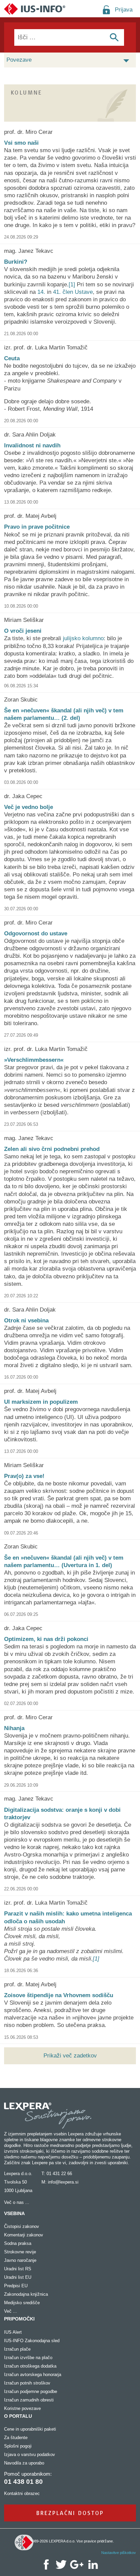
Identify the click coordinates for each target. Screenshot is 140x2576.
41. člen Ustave (73, 292)
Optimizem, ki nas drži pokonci (46, 1639)
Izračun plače (17, 2349)
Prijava (124, 10)
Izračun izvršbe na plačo (28, 2358)
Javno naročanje (20, 2260)
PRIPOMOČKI (19, 2319)
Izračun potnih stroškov (27, 2383)
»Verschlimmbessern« (34, 1060)
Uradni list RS (18, 2269)
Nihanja (14, 1728)
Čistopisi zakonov (22, 2226)
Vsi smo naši (21, 143)
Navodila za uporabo (24, 2463)
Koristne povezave (22, 2408)
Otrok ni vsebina (26, 1321)
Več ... (11, 2311)
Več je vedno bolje (29, 807)
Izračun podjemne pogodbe (31, 2391)
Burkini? (16, 262)
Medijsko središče (22, 2303)
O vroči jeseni (23, 631)
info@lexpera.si (63, 2182)
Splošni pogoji (18, 2446)
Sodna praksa (18, 2243)
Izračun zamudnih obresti (29, 2400)
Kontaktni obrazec (22, 2493)
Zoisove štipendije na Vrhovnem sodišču (59, 1995)
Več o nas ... (17, 2202)
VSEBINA (14, 2213)
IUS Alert (13, 2332)
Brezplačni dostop (70, 2513)
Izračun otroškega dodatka (30, 2366)
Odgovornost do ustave (36, 934)
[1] (72, 285)
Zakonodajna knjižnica (26, 2294)
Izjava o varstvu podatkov (30, 2455)
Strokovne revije (20, 2252)
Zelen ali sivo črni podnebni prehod (52, 1149)
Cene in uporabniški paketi (30, 2429)
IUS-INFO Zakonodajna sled (32, 2341)
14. (41, 292)
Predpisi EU (16, 2286)
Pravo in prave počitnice (37, 527)
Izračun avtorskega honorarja (33, 2375)
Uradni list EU (18, 2277)
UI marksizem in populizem (41, 1402)
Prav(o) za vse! (24, 1476)
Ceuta (12, 358)
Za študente (16, 2438)
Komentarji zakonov (24, 2235)
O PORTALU (18, 2416)
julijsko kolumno (83, 638)
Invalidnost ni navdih (32, 445)
